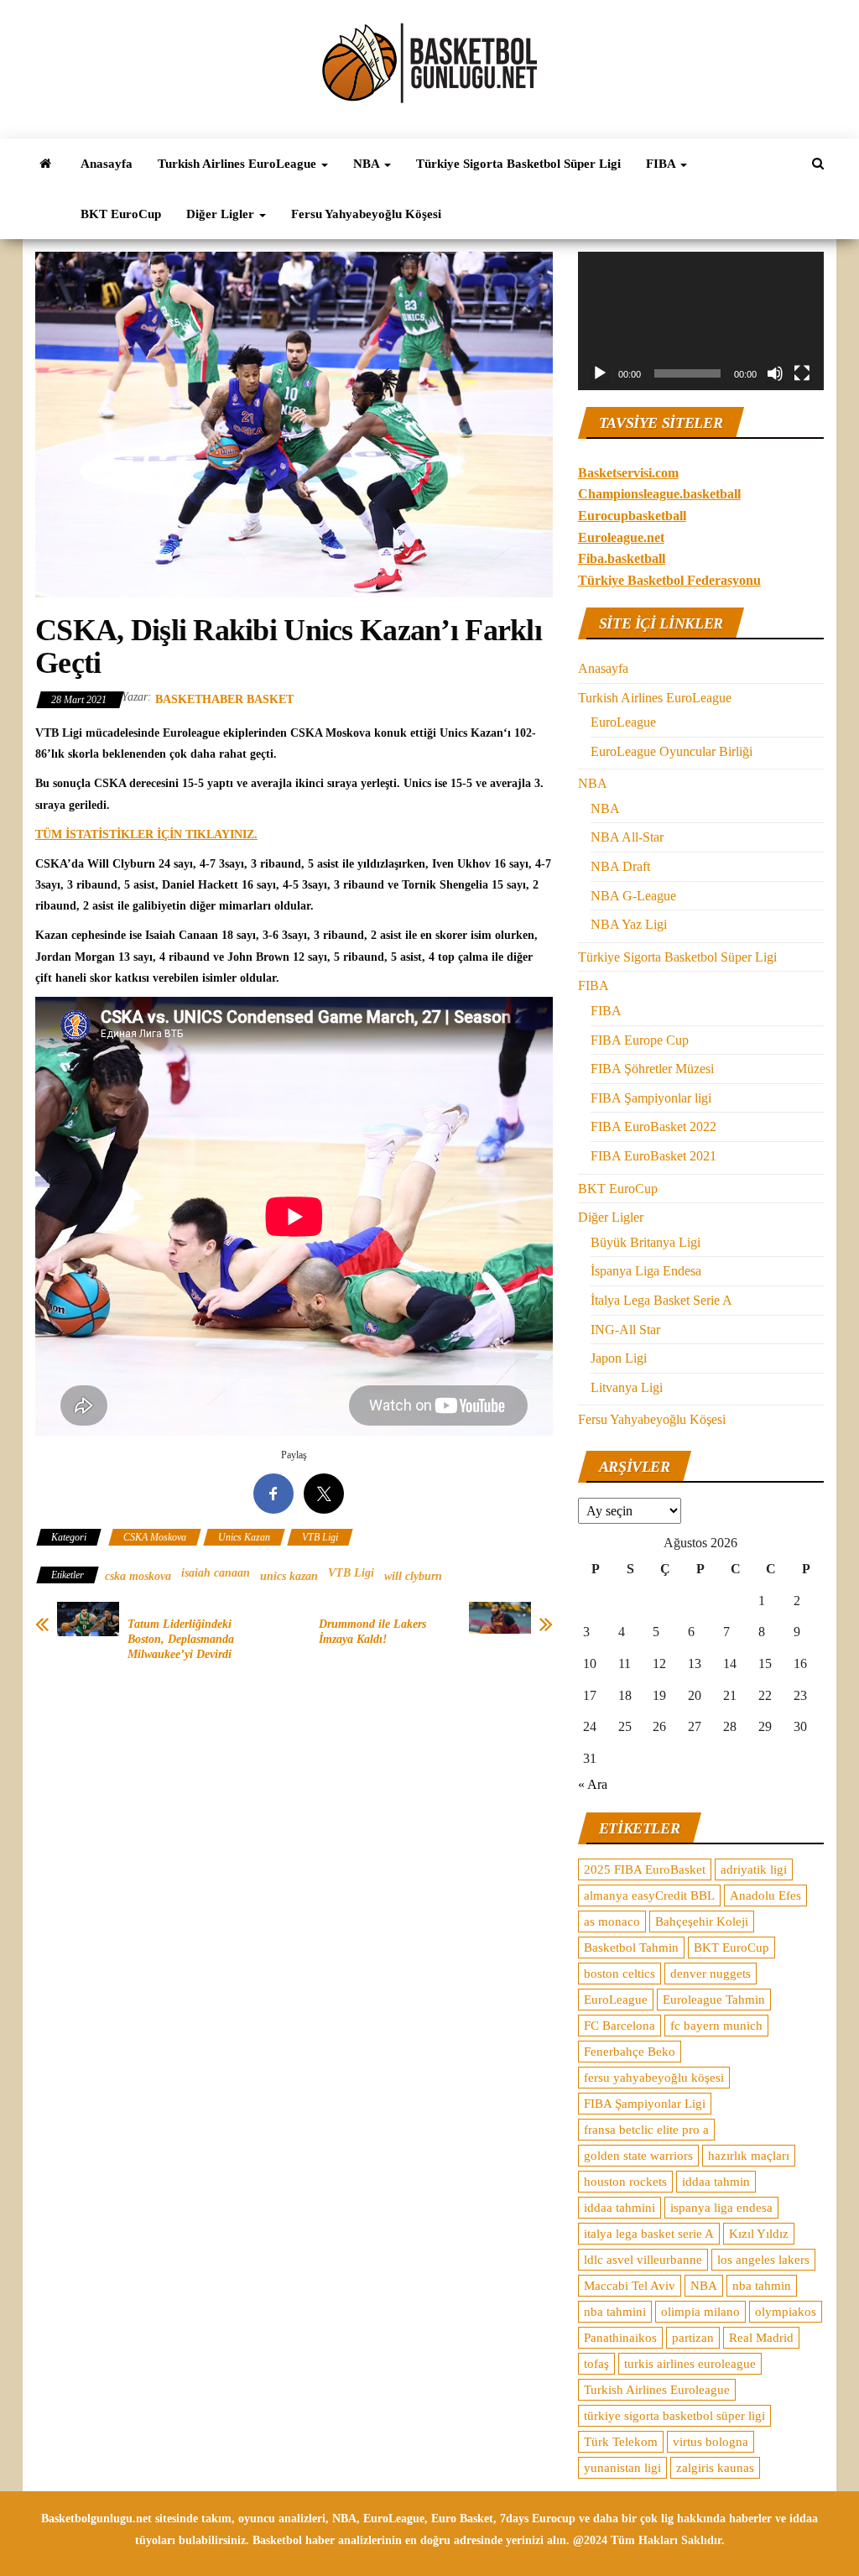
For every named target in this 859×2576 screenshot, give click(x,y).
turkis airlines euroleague (690, 2364)
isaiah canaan (216, 1573)
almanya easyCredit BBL (649, 1895)
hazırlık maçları (749, 2156)
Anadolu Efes (765, 1895)
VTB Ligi (320, 1537)
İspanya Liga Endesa (646, 1271)
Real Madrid (761, 2338)
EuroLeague (623, 722)
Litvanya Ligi (627, 1387)
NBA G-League (633, 896)
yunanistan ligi (622, 2468)
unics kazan (289, 1576)
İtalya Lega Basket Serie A (661, 1300)
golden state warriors (638, 2156)
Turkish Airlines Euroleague (657, 2390)
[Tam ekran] (802, 373)
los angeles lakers (763, 2260)
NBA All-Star (627, 837)
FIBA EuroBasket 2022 (653, 1126)
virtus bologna (711, 2442)
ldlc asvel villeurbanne (643, 2260)
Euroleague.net (621, 537)
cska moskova (138, 1576)
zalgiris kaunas (715, 2468)
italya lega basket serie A (649, 2234)
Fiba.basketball (622, 558)
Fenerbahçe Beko (630, 2052)
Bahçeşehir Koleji (702, 1922)
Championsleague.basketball (659, 494)
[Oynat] (600, 373)
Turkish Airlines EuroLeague (239, 164)
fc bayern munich (716, 2026)
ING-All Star (625, 1330)
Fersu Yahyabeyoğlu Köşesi (366, 214)
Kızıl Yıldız (759, 2234)
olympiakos (786, 2312)
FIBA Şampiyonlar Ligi (645, 2104)
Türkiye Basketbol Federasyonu (669, 580)
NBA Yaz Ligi (629, 924)
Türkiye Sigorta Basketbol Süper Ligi (518, 164)
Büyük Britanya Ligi (646, 1242)
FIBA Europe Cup (640, 1040)
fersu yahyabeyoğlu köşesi (654, 2078)
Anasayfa (107, 164)
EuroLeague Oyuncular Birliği (672, 751)
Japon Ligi (619, 1358)
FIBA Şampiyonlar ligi (651, 1098)
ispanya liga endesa (721, 2208)
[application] (701, 321)
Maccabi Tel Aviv (630, 2286)
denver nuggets (711, 1974)
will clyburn (413, 1576)
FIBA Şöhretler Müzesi (652, 1069)
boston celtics (620, 1974)
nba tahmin (762, 2286)
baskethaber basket (224, 699)
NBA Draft (620, 866)
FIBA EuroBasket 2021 (653, 1156)
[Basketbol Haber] (45, 164)
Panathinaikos (620, 2338)
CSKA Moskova (155, 1537)
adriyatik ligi (754, 1869)
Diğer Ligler (222, 214)
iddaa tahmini (620, 2208)
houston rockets (625, 2182)
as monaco (612, 1922)
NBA (368, 164)
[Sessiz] (775, 373)
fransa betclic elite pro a (646, 2130)
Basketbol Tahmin (631, 1948)
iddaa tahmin (716, 2182)
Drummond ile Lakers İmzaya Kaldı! (372, 1632)
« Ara (593, 1784)
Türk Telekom (621, 2442)
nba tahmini (615, 2312)
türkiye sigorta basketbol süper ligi (674, 2416)
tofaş (596, 2364)
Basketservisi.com (628, 473)
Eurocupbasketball (632, 516)
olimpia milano (700, 2312)
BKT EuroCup (121, 214)
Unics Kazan (244, 1537)
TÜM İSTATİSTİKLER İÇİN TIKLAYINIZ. (146, 834)
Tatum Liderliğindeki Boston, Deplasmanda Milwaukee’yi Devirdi (181, 1639)
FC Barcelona (620, 2026)
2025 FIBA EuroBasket (645, 1869)
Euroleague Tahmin (714, 2000)
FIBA (662, 164)
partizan (693, 2338)
